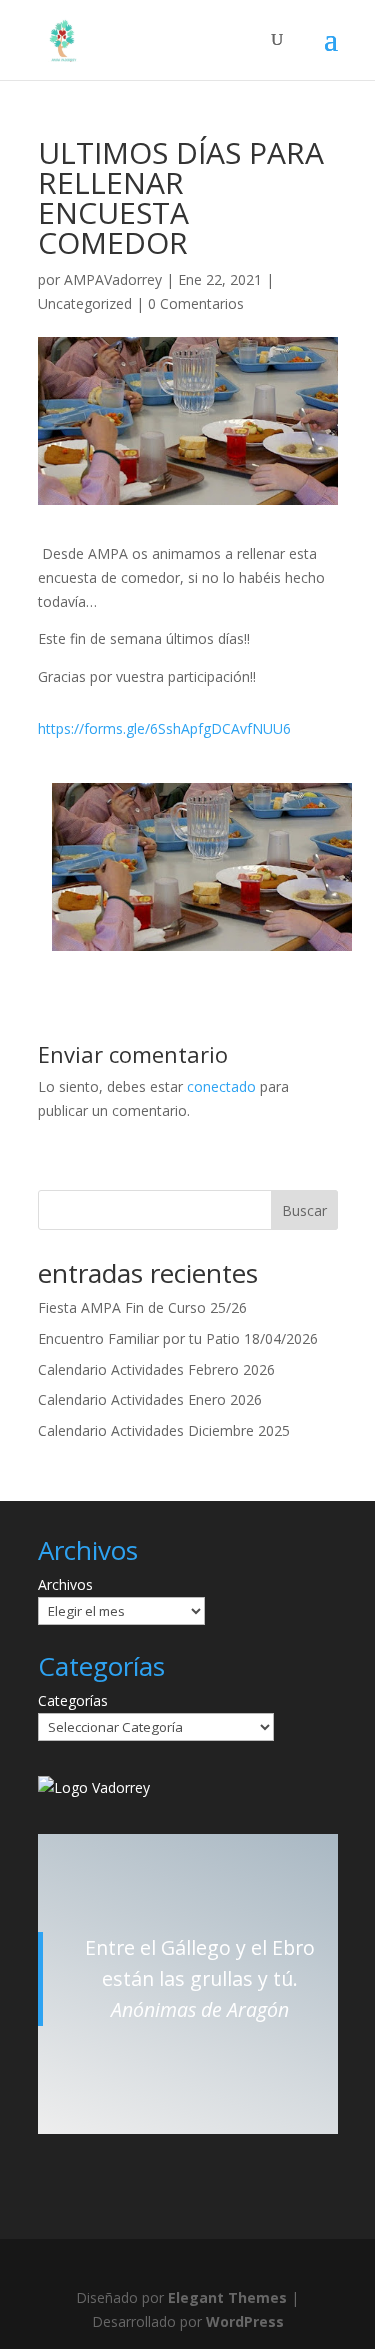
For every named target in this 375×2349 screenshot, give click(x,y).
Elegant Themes (227, 2297)
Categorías (73, 1700)
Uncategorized (85, 303)
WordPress (245, 2321)
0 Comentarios (196, 303)
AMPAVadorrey (113, 279)
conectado (221, 1086)
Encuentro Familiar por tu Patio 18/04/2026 (178, 1338)
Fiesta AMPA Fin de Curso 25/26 (142, 1307)
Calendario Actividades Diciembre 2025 (164, 1430)
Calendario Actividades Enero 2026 (150, 1399)
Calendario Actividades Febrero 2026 (156, 1369)
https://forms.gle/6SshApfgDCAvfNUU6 (164, 728)
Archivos (65, 1584)
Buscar (304, 1210)
